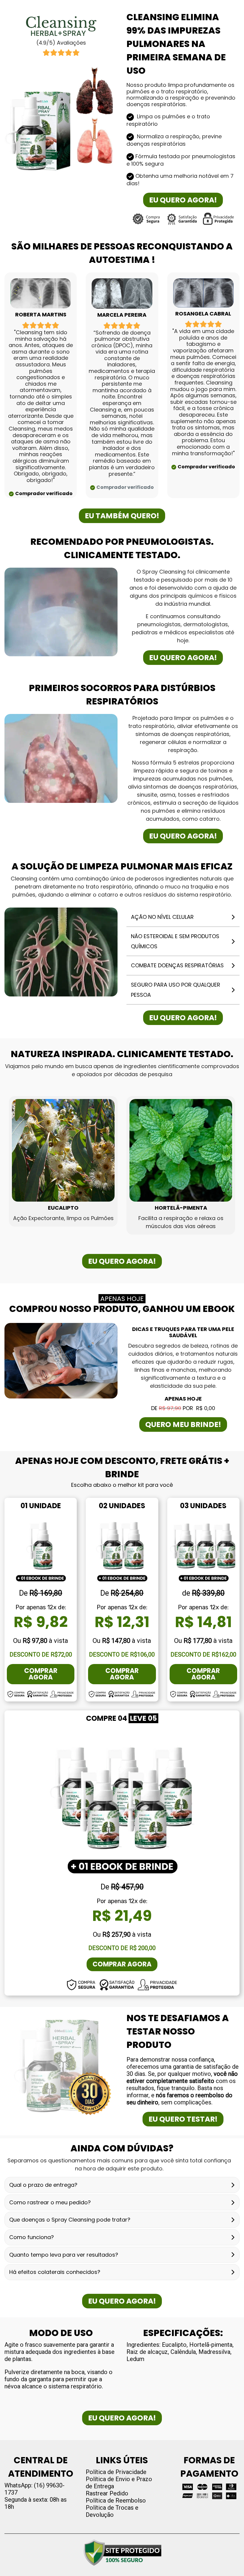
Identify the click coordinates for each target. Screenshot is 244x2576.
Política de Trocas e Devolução (112, 2511)
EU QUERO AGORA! (183, 200)
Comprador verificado (44, 493)
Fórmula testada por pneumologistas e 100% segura (181, 160)
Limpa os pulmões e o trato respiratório (168, 120)
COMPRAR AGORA (41, 1674)
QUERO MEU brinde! (183, 1424)
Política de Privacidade (116, 2472)
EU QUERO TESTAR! (183, 2119)
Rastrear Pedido (107, 2493)
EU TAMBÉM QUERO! (122, 516)
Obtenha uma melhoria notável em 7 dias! (180, 180)
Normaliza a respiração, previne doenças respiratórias (174, 140)
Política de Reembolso (116, 2500)
